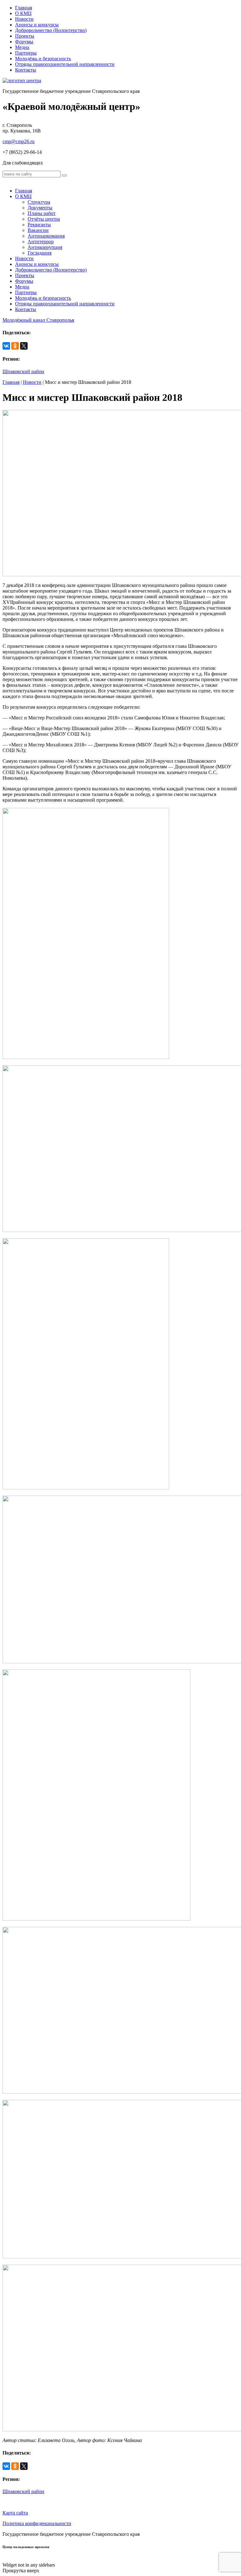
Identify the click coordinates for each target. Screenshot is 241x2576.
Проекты (25, 36)
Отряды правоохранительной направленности (65, 64)
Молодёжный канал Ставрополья (38, 320)
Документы (40, 208)
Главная (24, 8)
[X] (24, 346)
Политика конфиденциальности (37, 2523)
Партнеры (26, 53)
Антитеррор (41, 242)
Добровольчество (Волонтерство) (51, 30)
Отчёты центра (44, 219)
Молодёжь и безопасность (43, 59)
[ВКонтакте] (6, 346)
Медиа (22, 47)
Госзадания (40, 253)
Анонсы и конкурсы (37, 25)
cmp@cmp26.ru (19, 141)
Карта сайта (15, 2513)
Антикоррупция (45, 247)
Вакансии (38, 230)
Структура (39, 202)
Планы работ (42, 213)
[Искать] (64, 175)
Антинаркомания (46, 236)
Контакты (26, 70)
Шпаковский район (23, 371)
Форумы (24, 42)
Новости (24, 19)
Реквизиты (39, 225)
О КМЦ (23, 13)
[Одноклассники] (15, 346)
